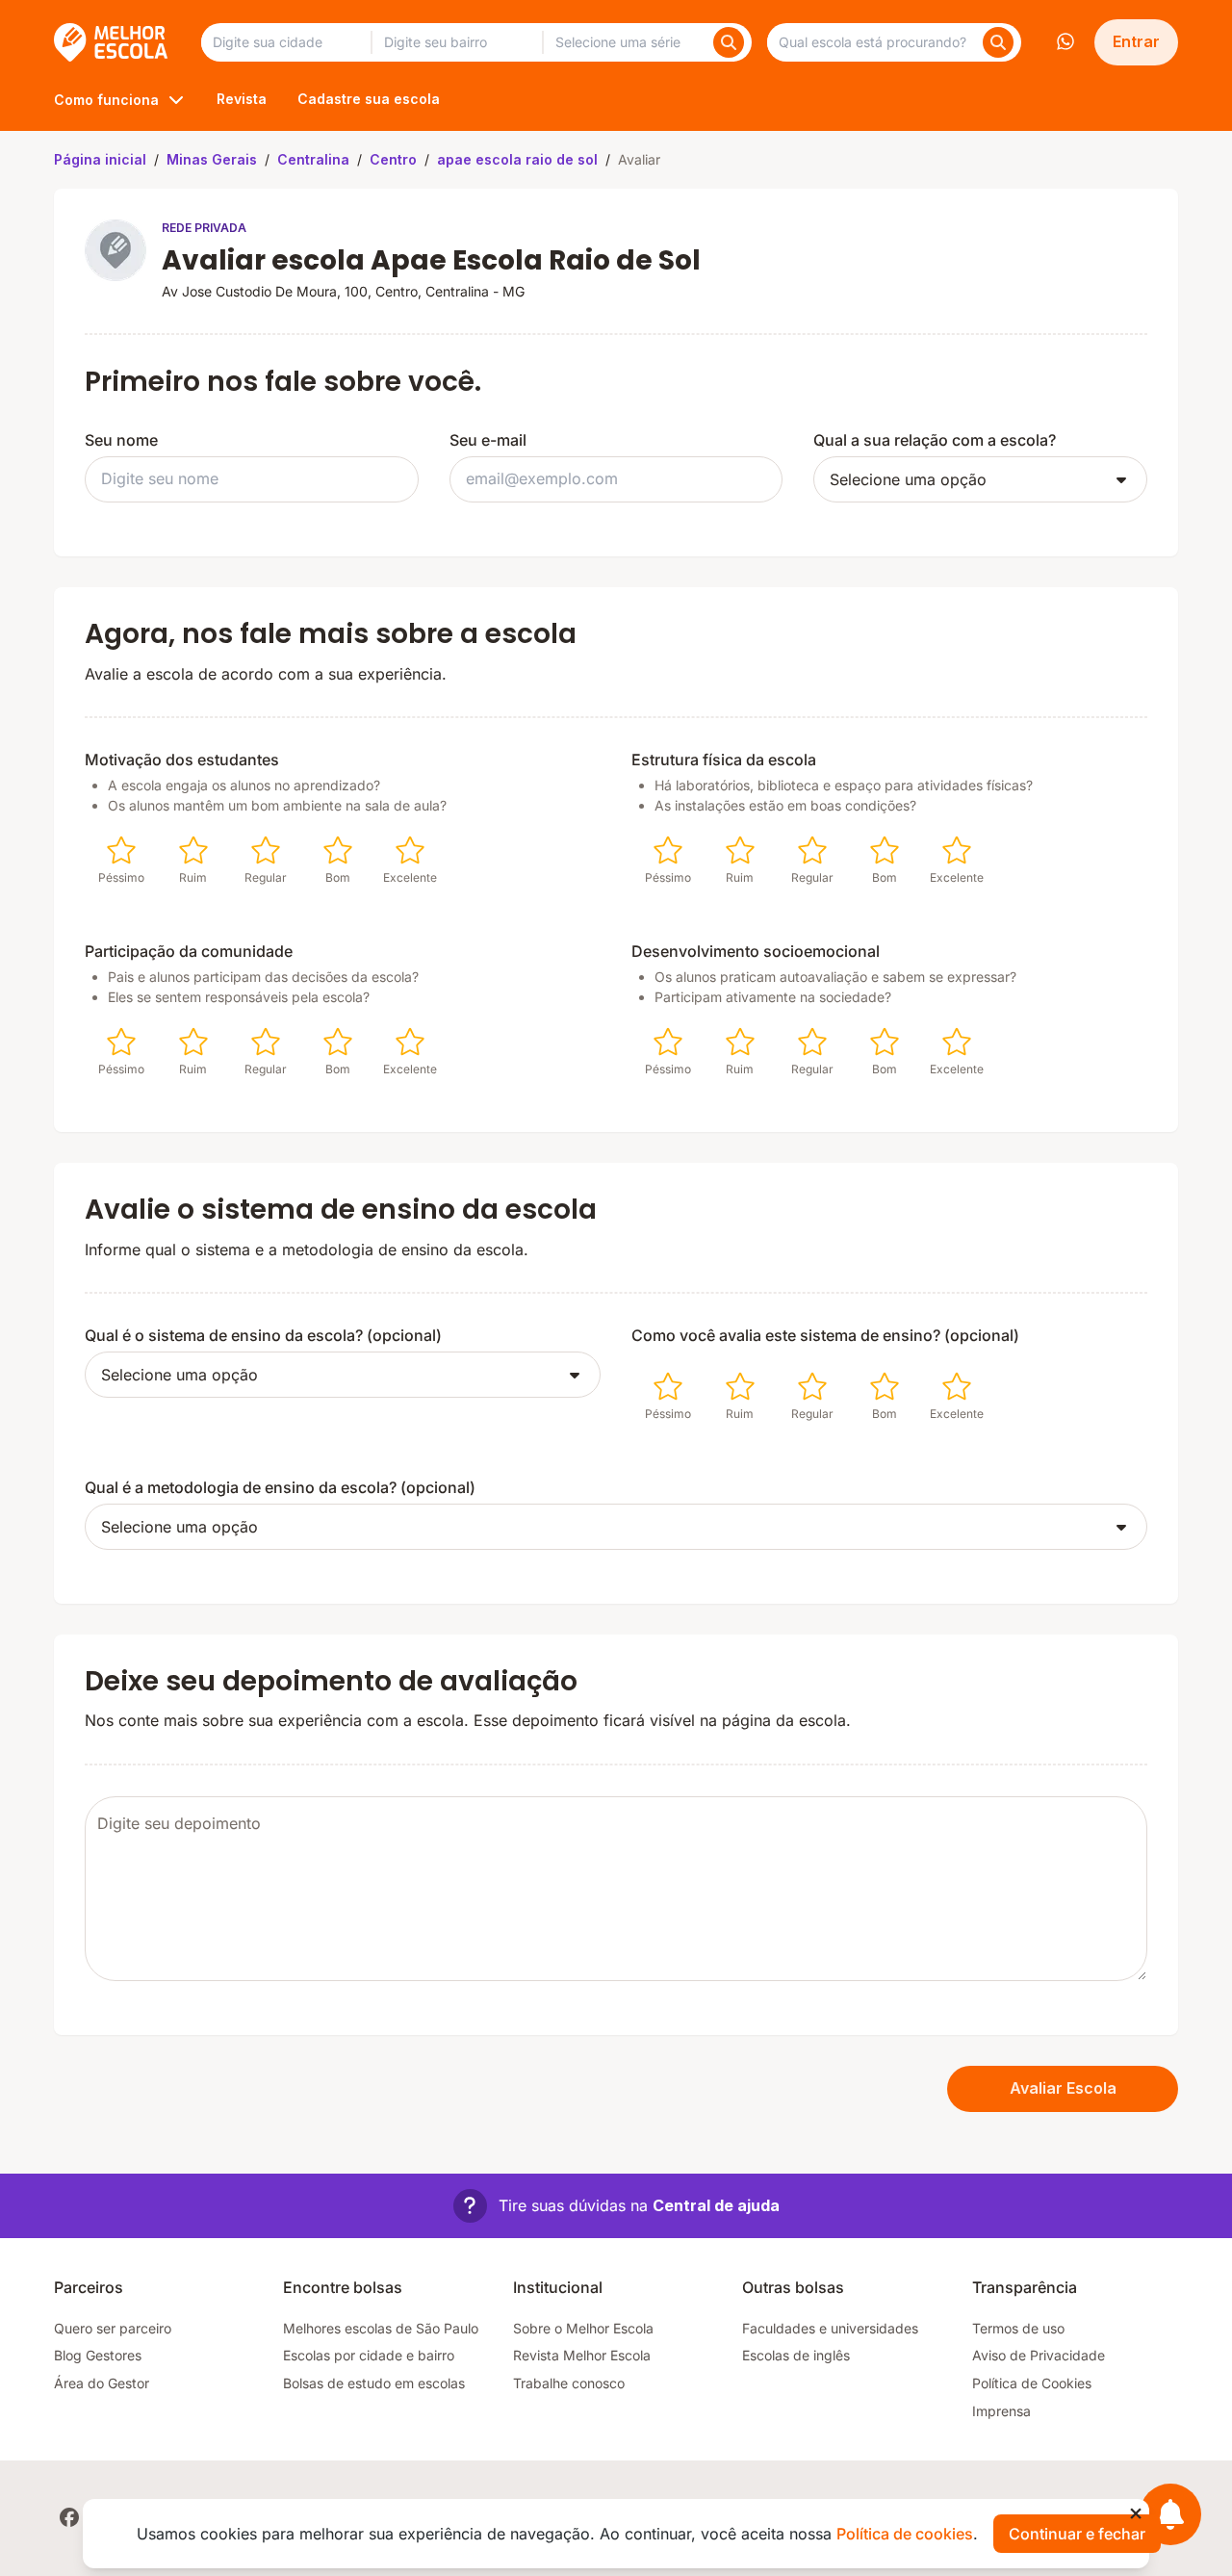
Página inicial (100, 159)
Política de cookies (905, 2534)
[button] (616, 2206)
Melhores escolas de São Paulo (381, 2328)
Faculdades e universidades (830, 2328)
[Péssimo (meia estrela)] (112, 850)
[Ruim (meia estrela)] (184, 850)
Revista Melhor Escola (582, 2355)
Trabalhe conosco (569, 2383)
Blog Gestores (98, 2355)
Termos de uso (1018, 2328)
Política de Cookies (1032, 2383)
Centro (393, 159)
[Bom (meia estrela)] (328, 850)
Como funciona (106, 100)
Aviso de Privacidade (1039, 2355)
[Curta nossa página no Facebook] (69, 2517)
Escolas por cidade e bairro (369, 2355)
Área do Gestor (102, 2383)
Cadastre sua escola (369, 99)
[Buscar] (729, 42)
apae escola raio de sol (517, 159)
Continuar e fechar (1077, 2534)
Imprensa (1001, 2411)
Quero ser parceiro (113, 2328)
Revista (242, 99)
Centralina (313, 159)
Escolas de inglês (796, 2355)
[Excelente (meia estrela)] (400, 850)
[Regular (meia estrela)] (256, 850)
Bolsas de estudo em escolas (374, 2383)
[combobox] (286, 42)
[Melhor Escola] (112, 42)
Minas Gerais (212, 159)
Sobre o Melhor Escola (583, 2328)
